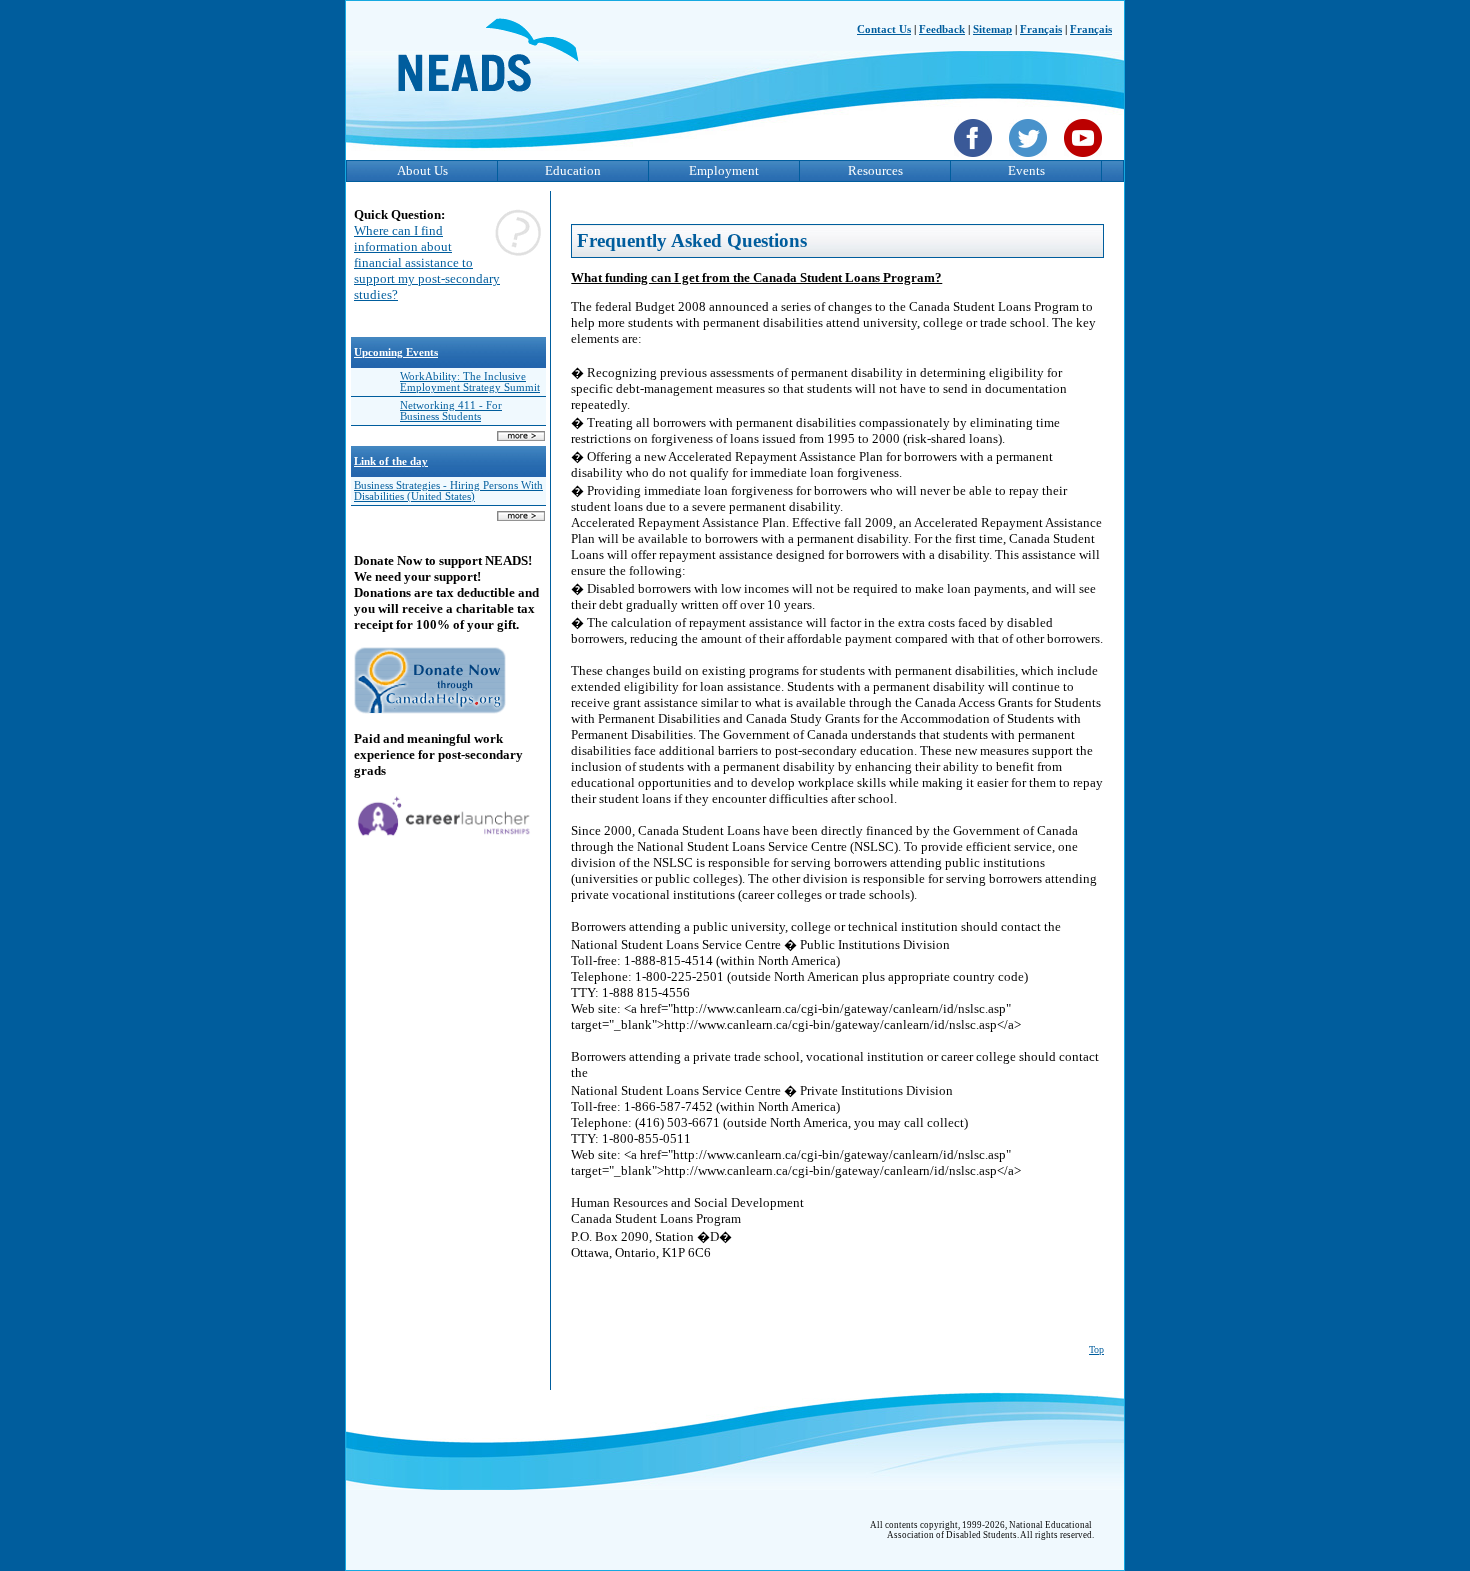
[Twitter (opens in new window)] (1030, 159)
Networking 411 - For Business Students (451, 411)
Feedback (942, 29)
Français (1041, 29)
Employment (724, 170)
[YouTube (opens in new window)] (1085, 159)
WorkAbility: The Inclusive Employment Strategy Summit (470, 382)
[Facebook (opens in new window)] (975, 159)
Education (573, 170)
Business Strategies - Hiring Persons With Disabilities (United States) (448, 491)
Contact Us (884, 29)
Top (1096, 1349)
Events (1026, 170)
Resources (875, 170)
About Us (422, 170)
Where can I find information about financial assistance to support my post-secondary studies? (427, 262)
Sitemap (992, 29)
